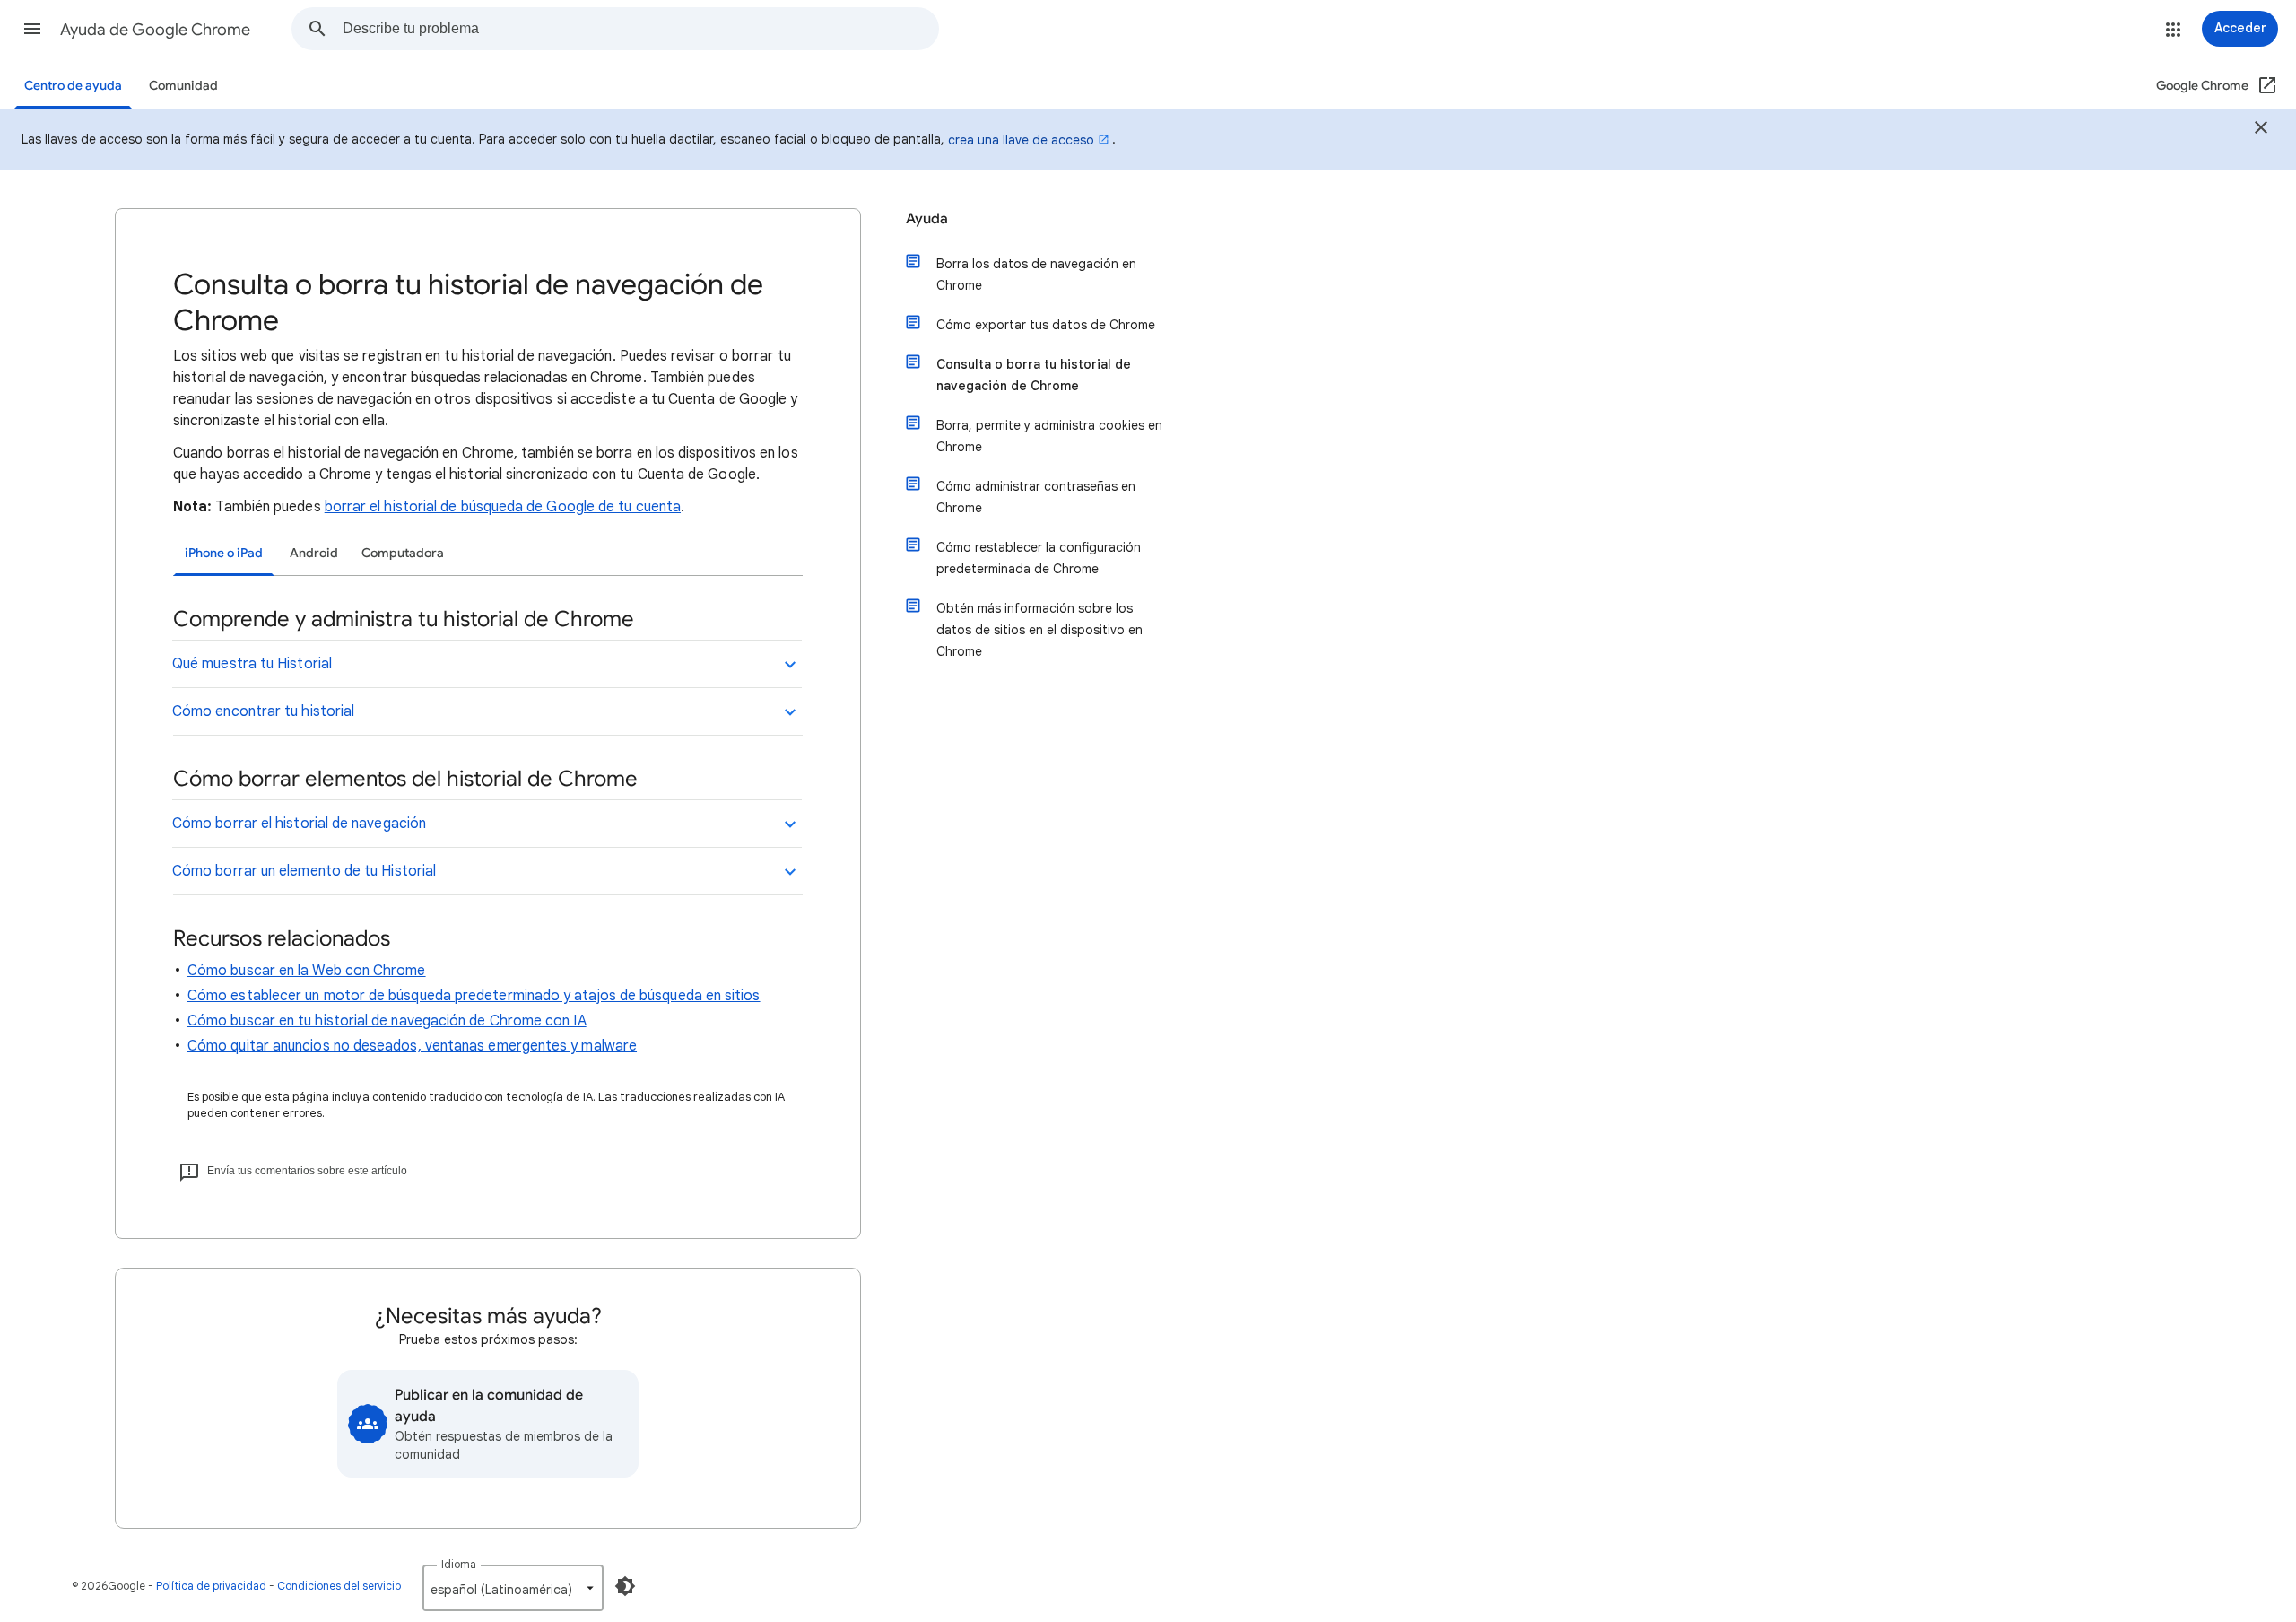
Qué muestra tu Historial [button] (252, 664)
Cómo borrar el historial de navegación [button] (299, 824)
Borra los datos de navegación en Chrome (1036, 275)
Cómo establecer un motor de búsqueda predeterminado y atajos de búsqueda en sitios (474, 996)
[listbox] (513, 1588)
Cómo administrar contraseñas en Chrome (1036, 497)
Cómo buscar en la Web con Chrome (307, 971)
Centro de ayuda (73, 86)
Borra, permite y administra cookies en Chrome (1049, 436)
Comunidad (183, 86)
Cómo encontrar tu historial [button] (263, 711)
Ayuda (927, 219)
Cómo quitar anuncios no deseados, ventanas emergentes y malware (412, 1046)
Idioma (459, 1564)
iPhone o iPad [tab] (224, 553)
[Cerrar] (2261, 130)
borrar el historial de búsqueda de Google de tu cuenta (503, 507)
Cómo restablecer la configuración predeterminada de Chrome (1039, 558)
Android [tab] (314, 553)
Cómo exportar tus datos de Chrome (1046, 325)
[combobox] (640, 29)
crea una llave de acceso (1021, 140)
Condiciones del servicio (339, 1586)
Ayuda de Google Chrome (155, 30)
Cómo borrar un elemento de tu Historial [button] (304, 871)
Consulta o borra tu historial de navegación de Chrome (1034, 375)
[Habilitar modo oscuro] (625, 1586)
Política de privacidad (211, 1586)
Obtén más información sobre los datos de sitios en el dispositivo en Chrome (1039, 630)
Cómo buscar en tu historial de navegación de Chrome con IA (387, 1021)
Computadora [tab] (403, 553)
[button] (32, 29)
